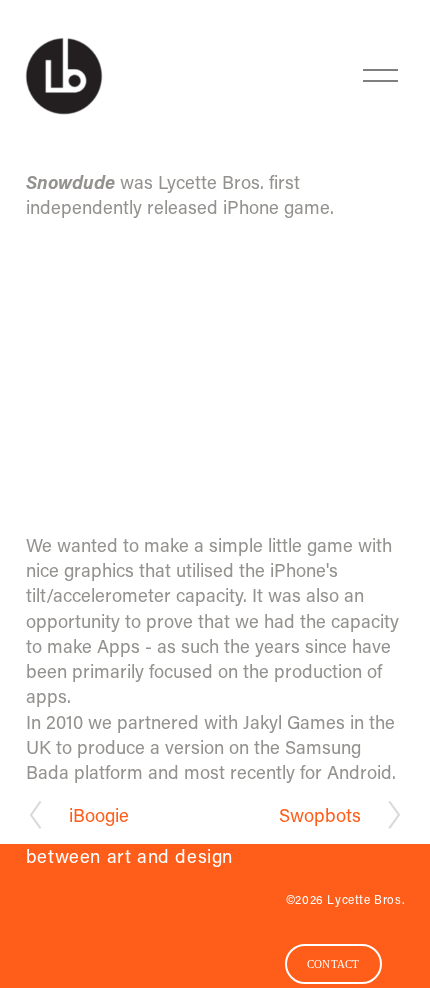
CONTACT (333, 964)
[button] (215, 380)
